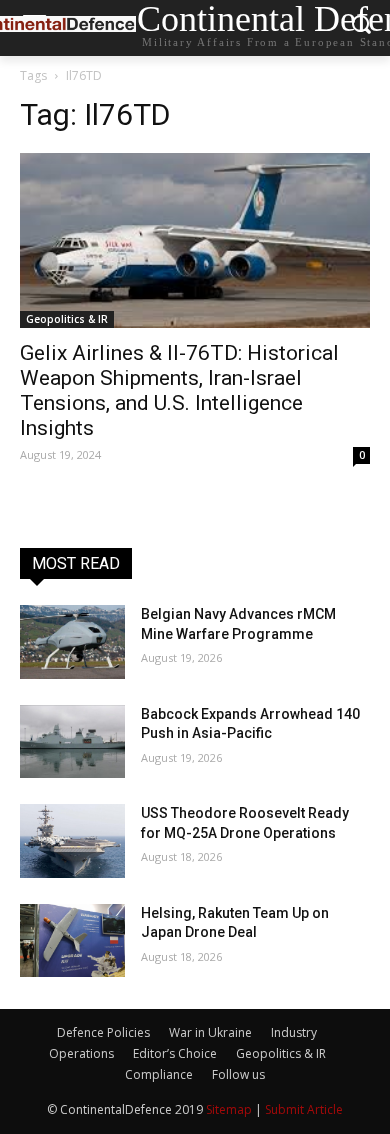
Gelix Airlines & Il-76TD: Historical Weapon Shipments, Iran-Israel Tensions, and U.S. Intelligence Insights (179, 390)
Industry (294, 1032)
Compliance (159, 1074)
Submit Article (304, 1109)
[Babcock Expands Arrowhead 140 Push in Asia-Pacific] (72, 742)
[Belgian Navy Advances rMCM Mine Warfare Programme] (72, 642)
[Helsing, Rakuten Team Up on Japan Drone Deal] (72, 941)
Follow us (238, 1074)
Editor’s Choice (175, 1053)
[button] (360, 28)
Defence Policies (103, 1032)
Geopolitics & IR (67, 319)
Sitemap (229, 1109)
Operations (81, 1053)
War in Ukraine (210, 1032)
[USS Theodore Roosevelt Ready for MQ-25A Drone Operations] (72, 841)
